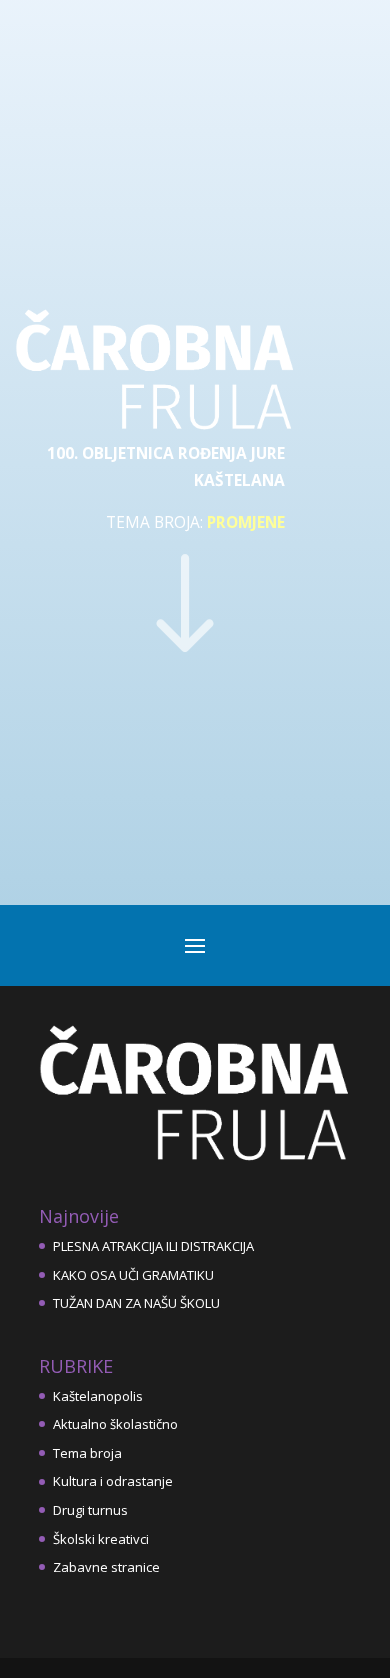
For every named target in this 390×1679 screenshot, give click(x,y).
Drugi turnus (90, 1510)
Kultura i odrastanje (113, 1481)
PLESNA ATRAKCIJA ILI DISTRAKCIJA (153, 1246)
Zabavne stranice (106, 1567)
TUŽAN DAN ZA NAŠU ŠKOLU (136, 1303)
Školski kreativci (101, 1539)
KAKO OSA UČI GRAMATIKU (133, 1275)
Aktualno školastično (115, 1424)
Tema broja (87, 1453)
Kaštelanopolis (98, 1396)
